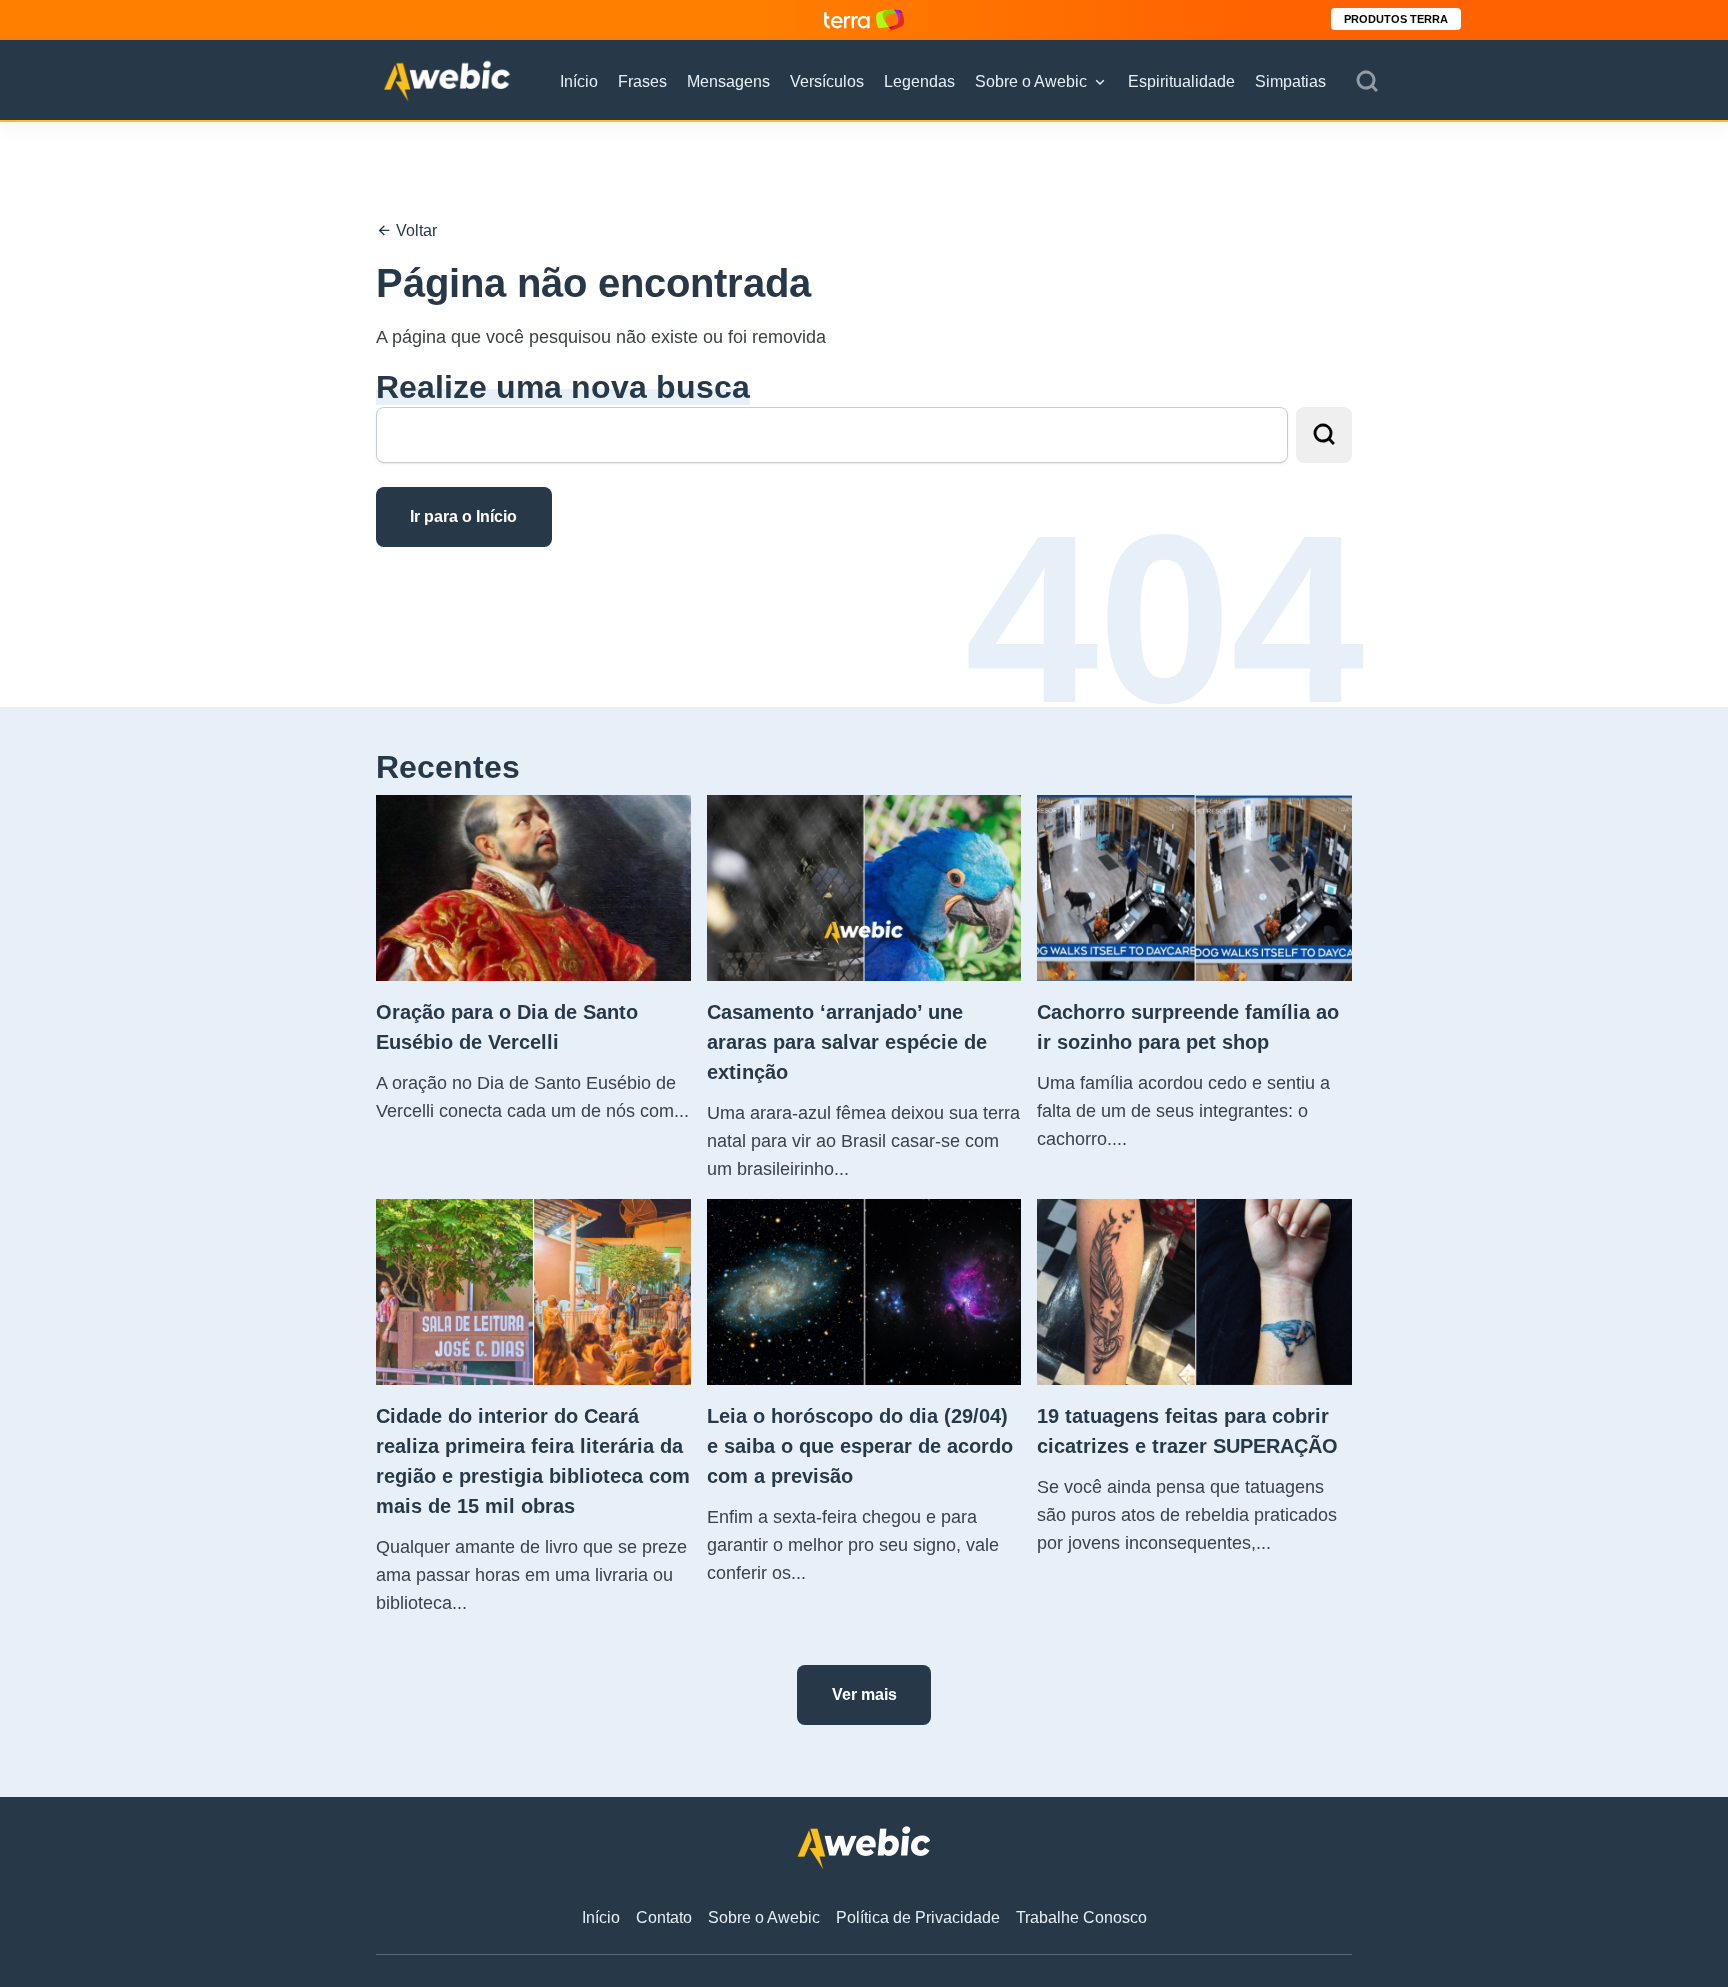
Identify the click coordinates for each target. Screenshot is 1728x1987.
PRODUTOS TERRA (1396, 19)
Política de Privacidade (918, 1917)
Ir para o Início (463, 516)
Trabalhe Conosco (1081, 1917)
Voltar (414, 230)
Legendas (919, 81)
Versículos (827, 81)
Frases (642, 81)
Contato (664, 1917)
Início (579, 81)
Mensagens (728, 81)
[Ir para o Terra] (864, 19)
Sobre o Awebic (1031, 81)
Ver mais (864, 1694)
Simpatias (1290, 81)
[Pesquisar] (1367, 82)
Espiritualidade (1181, 81)
